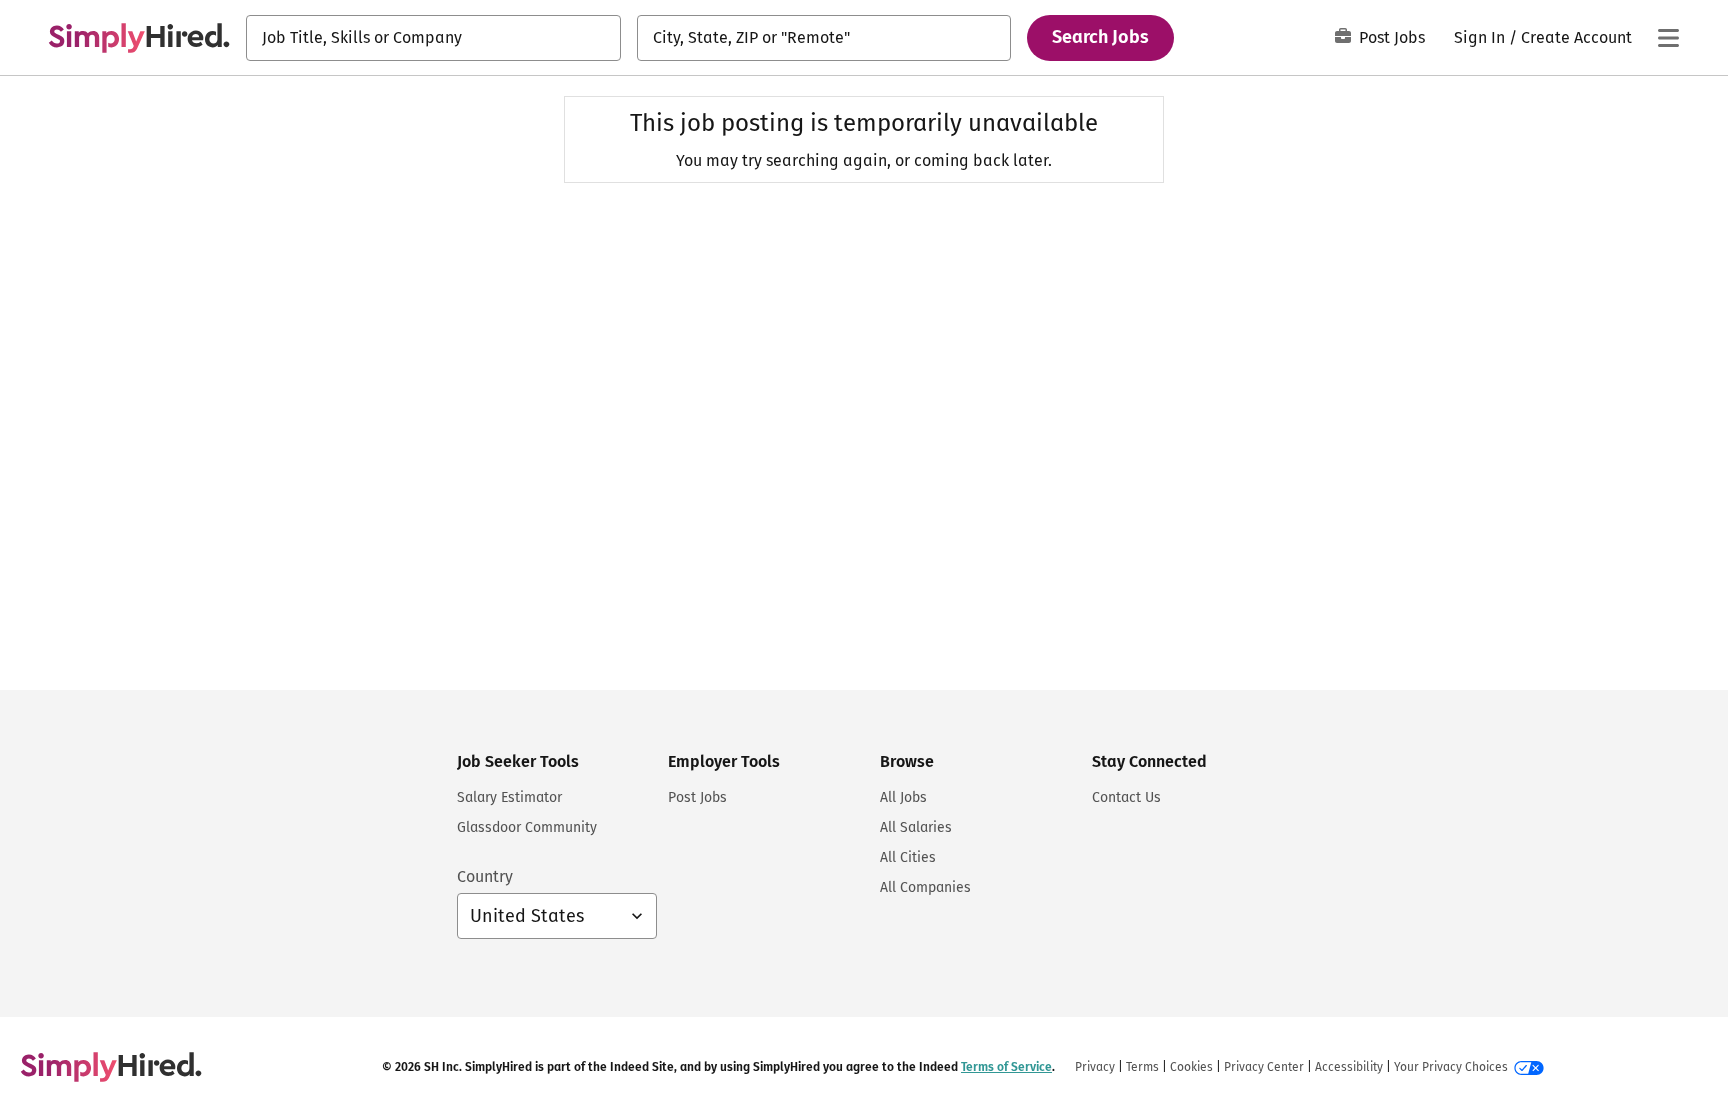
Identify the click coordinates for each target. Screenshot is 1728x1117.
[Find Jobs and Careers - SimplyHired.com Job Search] (139, 38)
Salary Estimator (509, 797)
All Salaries (916, 827)
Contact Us (1126, 797)
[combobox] (433, 38)
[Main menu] (1668, 38)
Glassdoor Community (527, 827)
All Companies (925, 887)
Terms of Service (1006, 1067)
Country (485, 876)
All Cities (908, 857)
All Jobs (903, 797)
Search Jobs (1100, 37)
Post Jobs (1392, 37)
